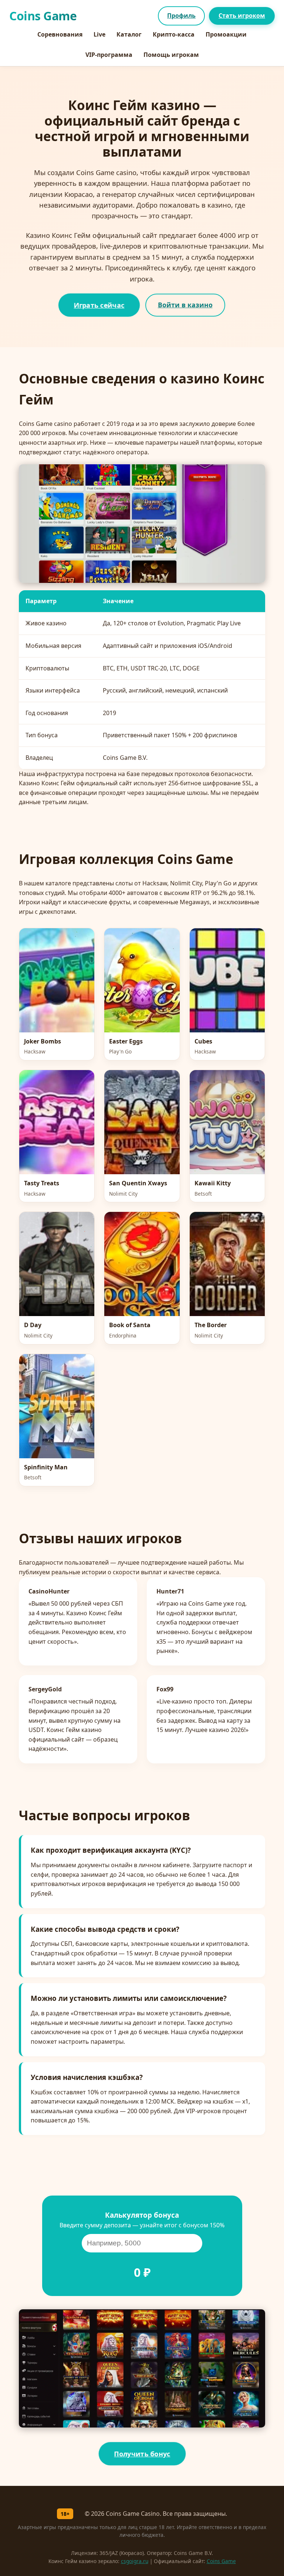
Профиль (181, 16)
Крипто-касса (174, 34)
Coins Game (221, 2561)
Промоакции (226, 34)
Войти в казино (185, 305)
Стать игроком (242, 16)
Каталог (129, 34)
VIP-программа (109, 55)
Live (99, 34)
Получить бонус (142, 2454)
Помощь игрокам (171, 55)
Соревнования (60, 34)
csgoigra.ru (135, 2561)
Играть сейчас (99, 305)
